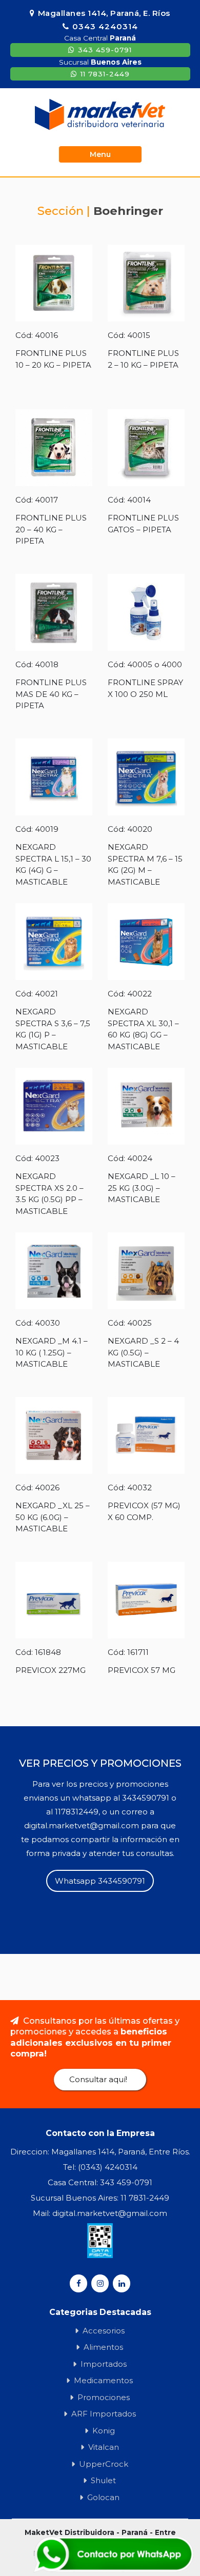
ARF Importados (104, 2414)
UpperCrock (104, 2464)
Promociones (104, 2397)
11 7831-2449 (105, 74)
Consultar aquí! (98, 2079)
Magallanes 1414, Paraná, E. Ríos (104, 13)
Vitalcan (104, 2447)
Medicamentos (103, 2380)
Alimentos (103, 2347)
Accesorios (104, 2331)
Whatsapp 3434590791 (100, 1881)
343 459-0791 (105, 50)
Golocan (103, 2497)
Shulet (103, 2480)
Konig (104, 2431)
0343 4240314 (105, 26)
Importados (104, 2364)
